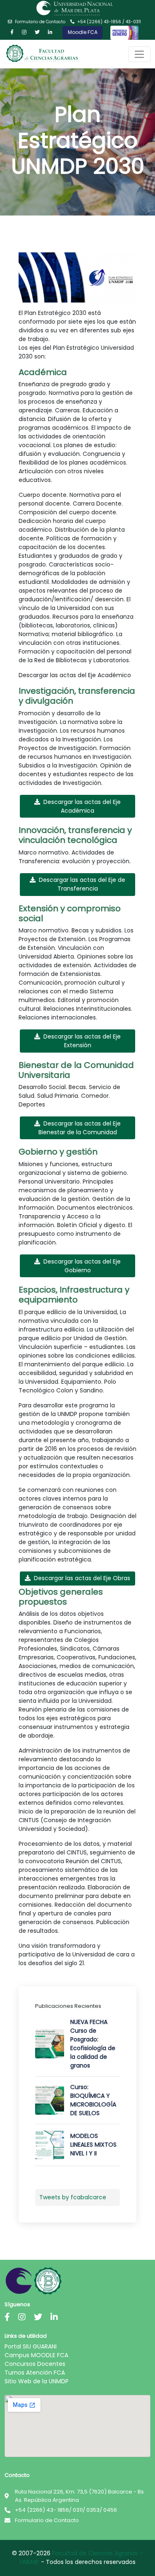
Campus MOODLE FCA (36, 2355)
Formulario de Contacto (40, 22)
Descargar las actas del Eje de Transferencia (82, 884)
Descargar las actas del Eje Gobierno (82, 1266)
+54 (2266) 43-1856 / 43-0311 (109, 22)
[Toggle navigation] (139, 54)
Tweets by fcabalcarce (73, 2197)
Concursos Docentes (35, 2364)
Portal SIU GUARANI (31, 2346)
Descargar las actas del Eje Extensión (82, 1041)
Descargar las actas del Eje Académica (82, 806)
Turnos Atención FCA (35, 2373)
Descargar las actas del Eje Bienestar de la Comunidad (80, 1128)
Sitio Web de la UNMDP (37, 2381)
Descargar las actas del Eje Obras (82, 1578)
